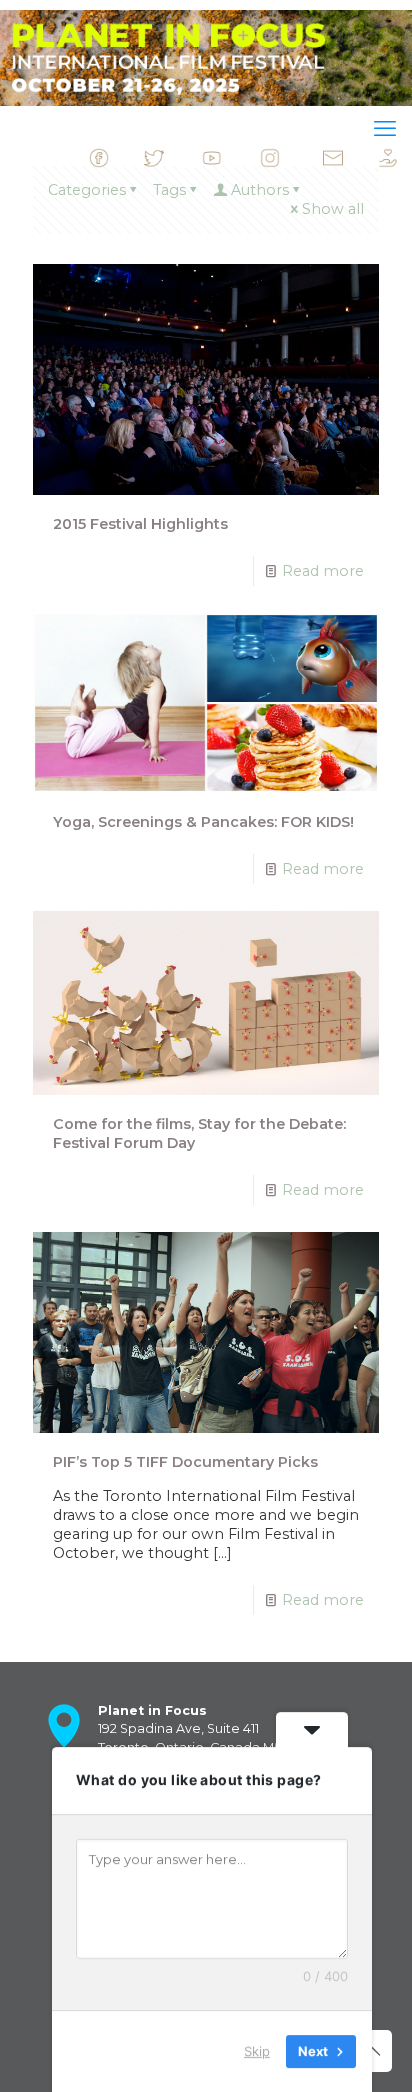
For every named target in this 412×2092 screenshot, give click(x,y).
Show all (333, 209)
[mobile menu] (385, 129)
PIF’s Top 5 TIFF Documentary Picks (185, 1462)
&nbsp (126, 163)
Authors (260, 190)
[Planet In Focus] (206, 58)
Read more (323, 571)
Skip (257, 2051)
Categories (87, 190)
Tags (169, 190)
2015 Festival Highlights (140, 524)
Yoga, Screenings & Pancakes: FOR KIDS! (203, 822)
